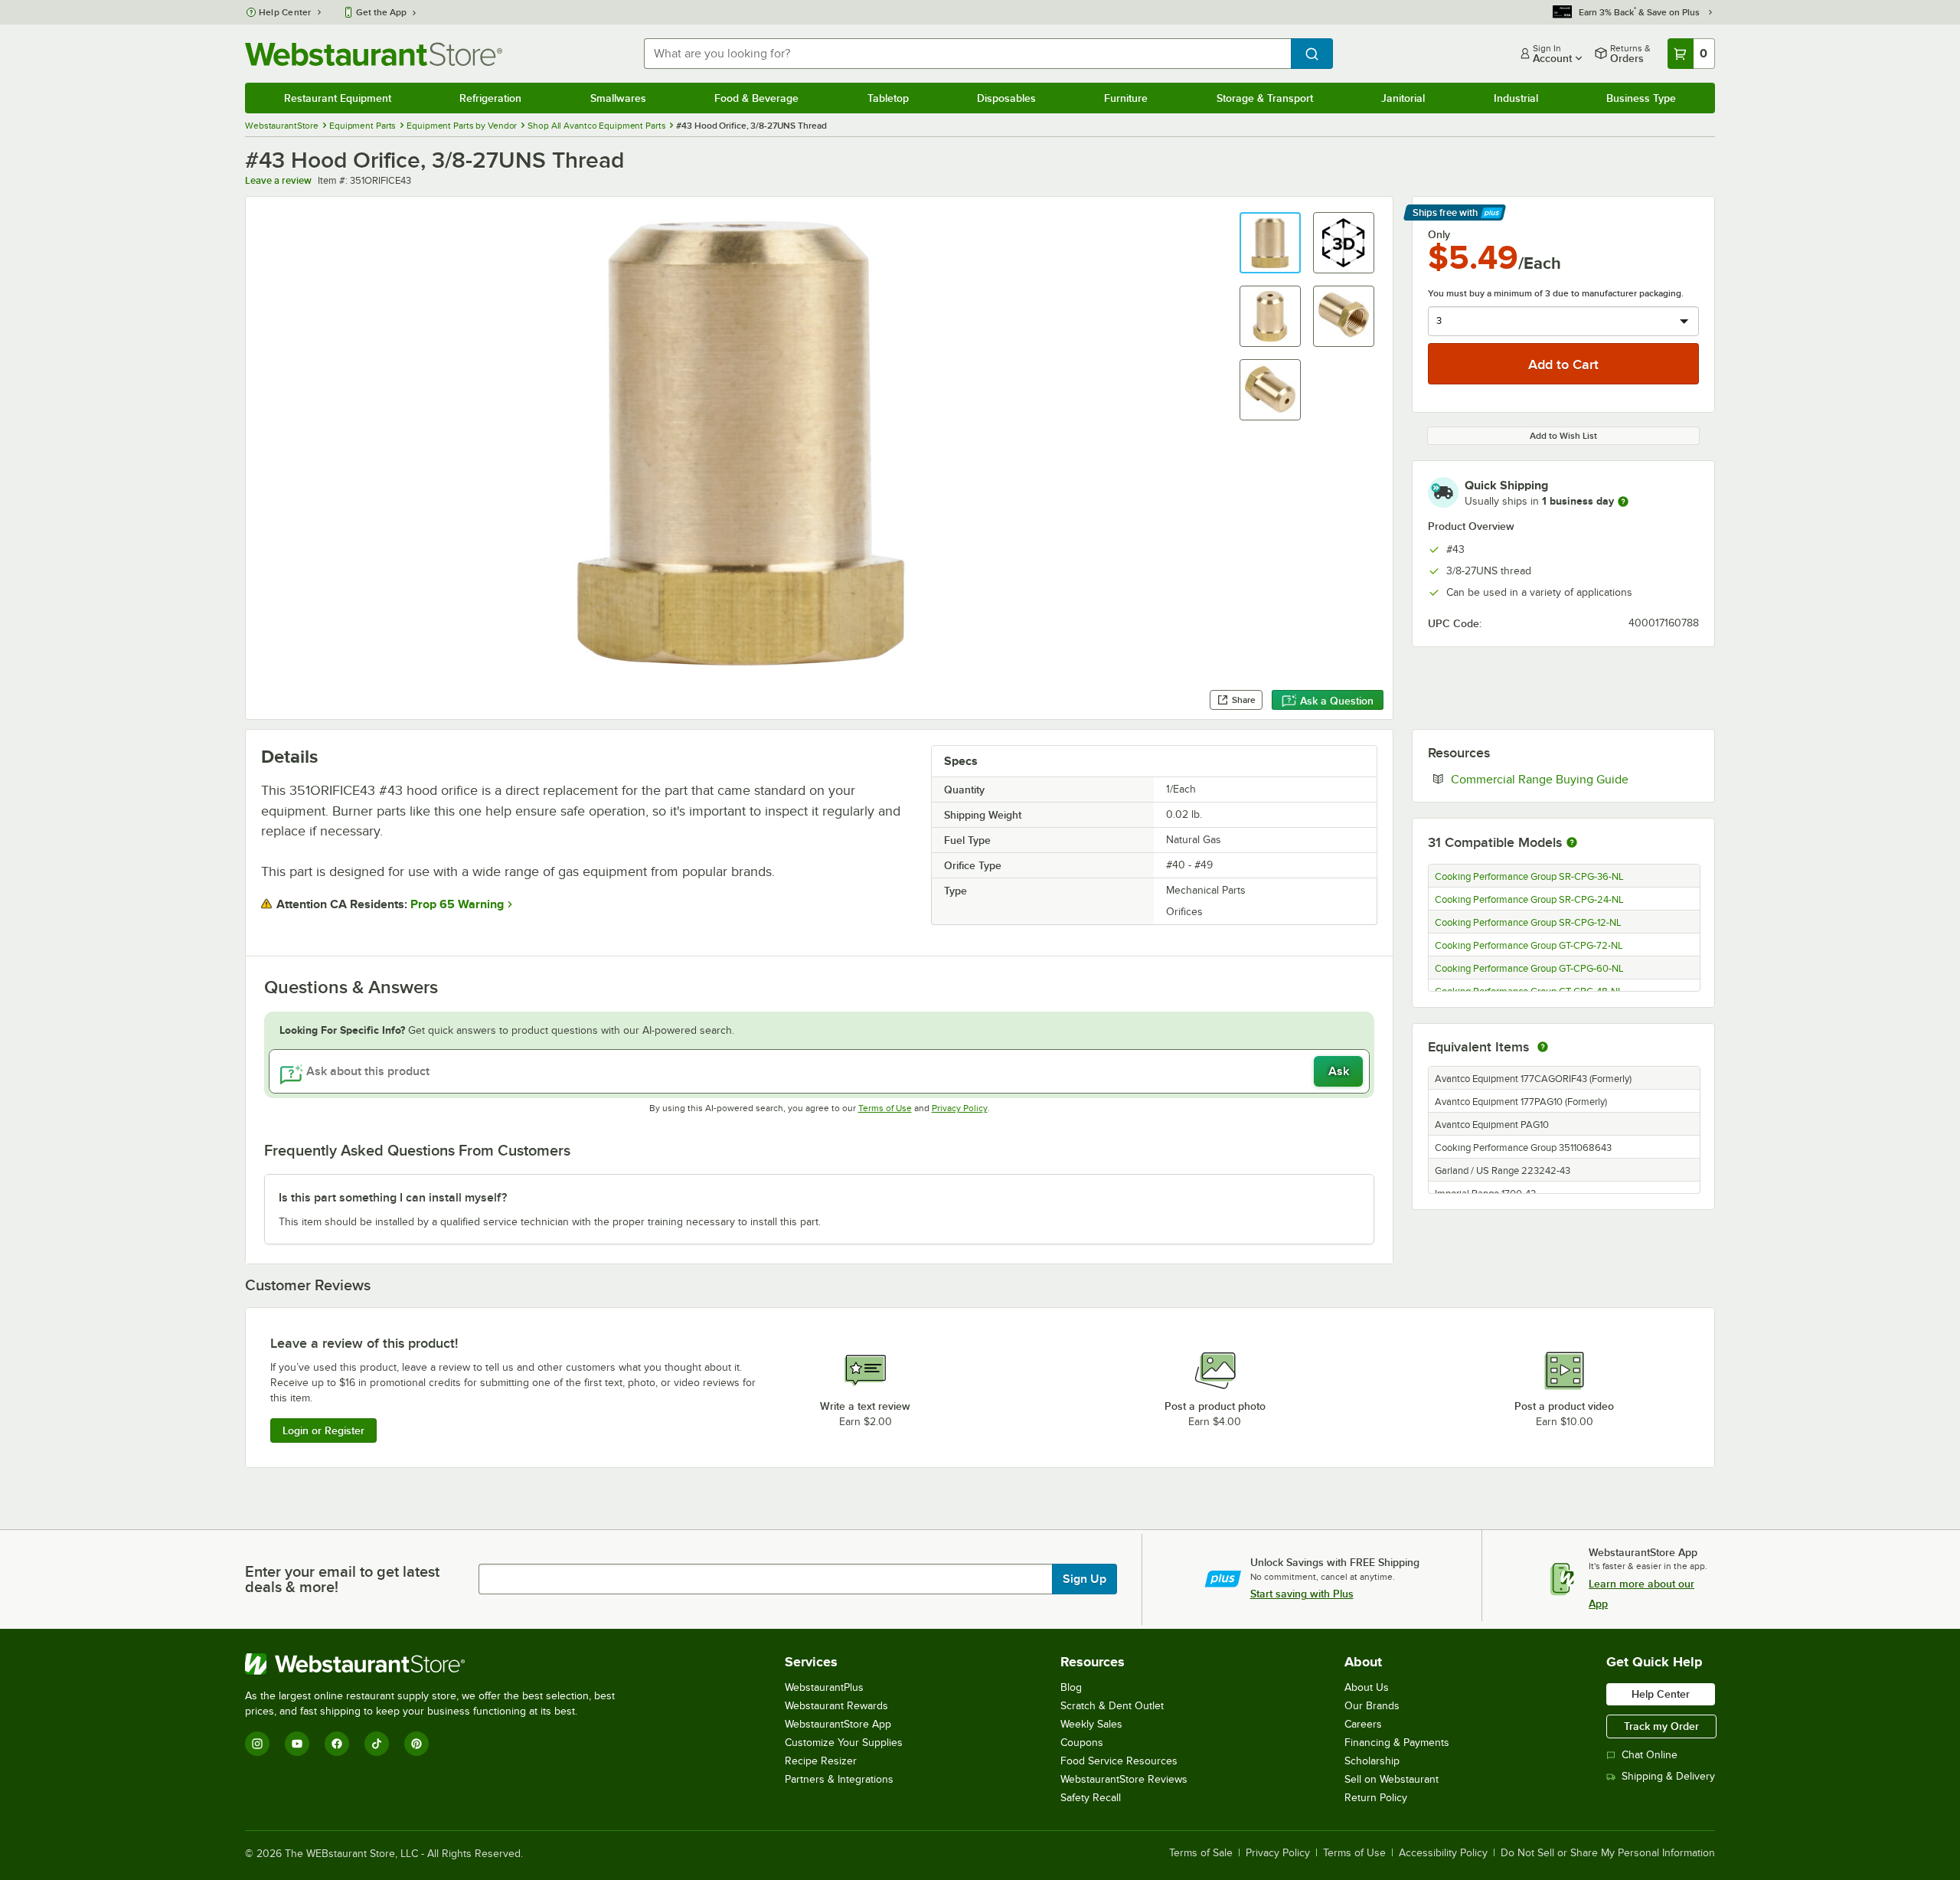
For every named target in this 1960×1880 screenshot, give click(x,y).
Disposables (1006, 98)
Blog (1071, 1687)
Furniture (1126, 98)
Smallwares (618, 98)
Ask (1339, 1071)
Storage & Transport (1265, 98)
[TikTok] (377, 1744)
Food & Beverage (756, 98)
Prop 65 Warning (457, 904)
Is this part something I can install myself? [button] (393, 1198)
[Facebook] (337, 1744)
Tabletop (888, 98)
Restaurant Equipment (338, 98)
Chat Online (1650, 1755)
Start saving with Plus (1302, 1594)
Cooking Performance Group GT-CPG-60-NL (1529, 969)
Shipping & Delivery (1668, 1776)
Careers (1363, 1724)
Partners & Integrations (839, 1779)
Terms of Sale (1201, 1853)
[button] (1270, 243)
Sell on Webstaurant (1392, 1779)
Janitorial (1403, 98)
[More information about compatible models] (1572, 843)
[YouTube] (297, 1744)
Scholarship (1372, 1761)
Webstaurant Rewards (836, 1706)
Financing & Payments (1397, 1743)
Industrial (1516, 98)
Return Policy (1376, 1798)
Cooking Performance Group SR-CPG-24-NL (1529, 900)
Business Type (1641, 98)
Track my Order (1661, 1726)
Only (1439, 234)
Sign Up (1085, 1579)
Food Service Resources (1119, 1761)
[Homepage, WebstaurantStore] (374, 54)
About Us (1367, 1687)
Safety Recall (1091, 1798)
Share (1244, 700)
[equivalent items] (1543, 1047)
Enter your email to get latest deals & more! (342, 1579)
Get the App (381, 12)
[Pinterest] (416, 1744)
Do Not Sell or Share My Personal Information (1608, 1853)
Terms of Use (885, 1108)
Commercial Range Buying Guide (1575, 779)
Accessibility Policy (1443, 1853)
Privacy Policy (960, 1108)
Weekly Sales (1091, 1724)
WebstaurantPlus (824, 1687)
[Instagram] (257, 1744)
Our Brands (1372, 1706)
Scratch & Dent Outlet (1112, 1706)
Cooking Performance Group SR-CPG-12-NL (1528, 923)
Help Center (285, 12)
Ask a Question (1337, 701)
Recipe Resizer (821, 1761)
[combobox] (967, 54)
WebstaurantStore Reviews (1124, 1779)
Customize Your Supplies (844, 1743)
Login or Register (323, 1430)
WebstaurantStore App (838, 1724)
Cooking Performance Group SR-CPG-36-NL (1529, 877)
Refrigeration (490, 98)
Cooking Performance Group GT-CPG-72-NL (1529, 946)
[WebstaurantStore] (436, 1664)
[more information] (1623, 502)
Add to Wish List (1563, 436)
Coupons (1082, 1743)
